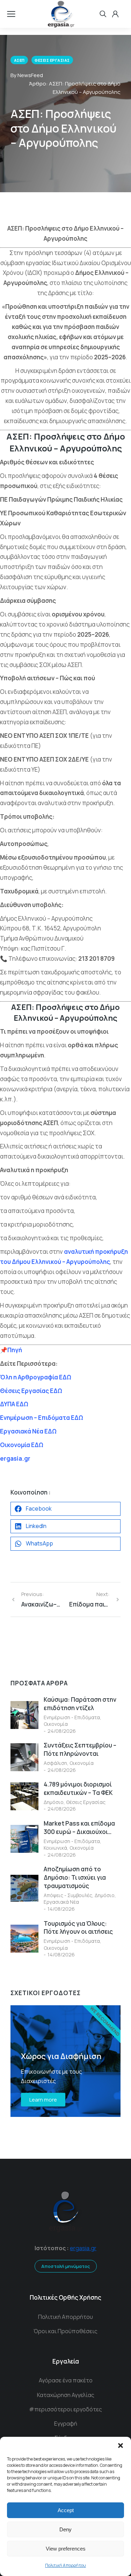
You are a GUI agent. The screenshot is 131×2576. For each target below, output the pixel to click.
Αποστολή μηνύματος (66, 2266)
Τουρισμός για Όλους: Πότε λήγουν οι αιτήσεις (78, 1928)
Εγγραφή (66, 2424)
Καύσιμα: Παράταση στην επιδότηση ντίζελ (80, 1704)
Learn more (43, 2100)
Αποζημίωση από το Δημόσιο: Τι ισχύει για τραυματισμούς (75, 1877)
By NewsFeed (27, 75)
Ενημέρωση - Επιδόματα (72, 1717)
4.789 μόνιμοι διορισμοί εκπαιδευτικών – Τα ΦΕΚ (78, 1788)
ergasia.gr (83, 2248)
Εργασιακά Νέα (61, 1902)
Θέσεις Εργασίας (86, 1802)
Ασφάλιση (55, 1763)
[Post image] (24, 1715)
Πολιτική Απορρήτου (65, 2565)
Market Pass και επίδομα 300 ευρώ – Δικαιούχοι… (79, 1828)
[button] (121, 2446)
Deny (65, 2529)
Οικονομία (56, 1724)
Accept (66, 2510)
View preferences (66, 2549)
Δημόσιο (54, 1802)
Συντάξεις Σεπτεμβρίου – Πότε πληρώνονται (80, 1749)
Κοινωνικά (55, 1848)
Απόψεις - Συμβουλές (68, 1895)
